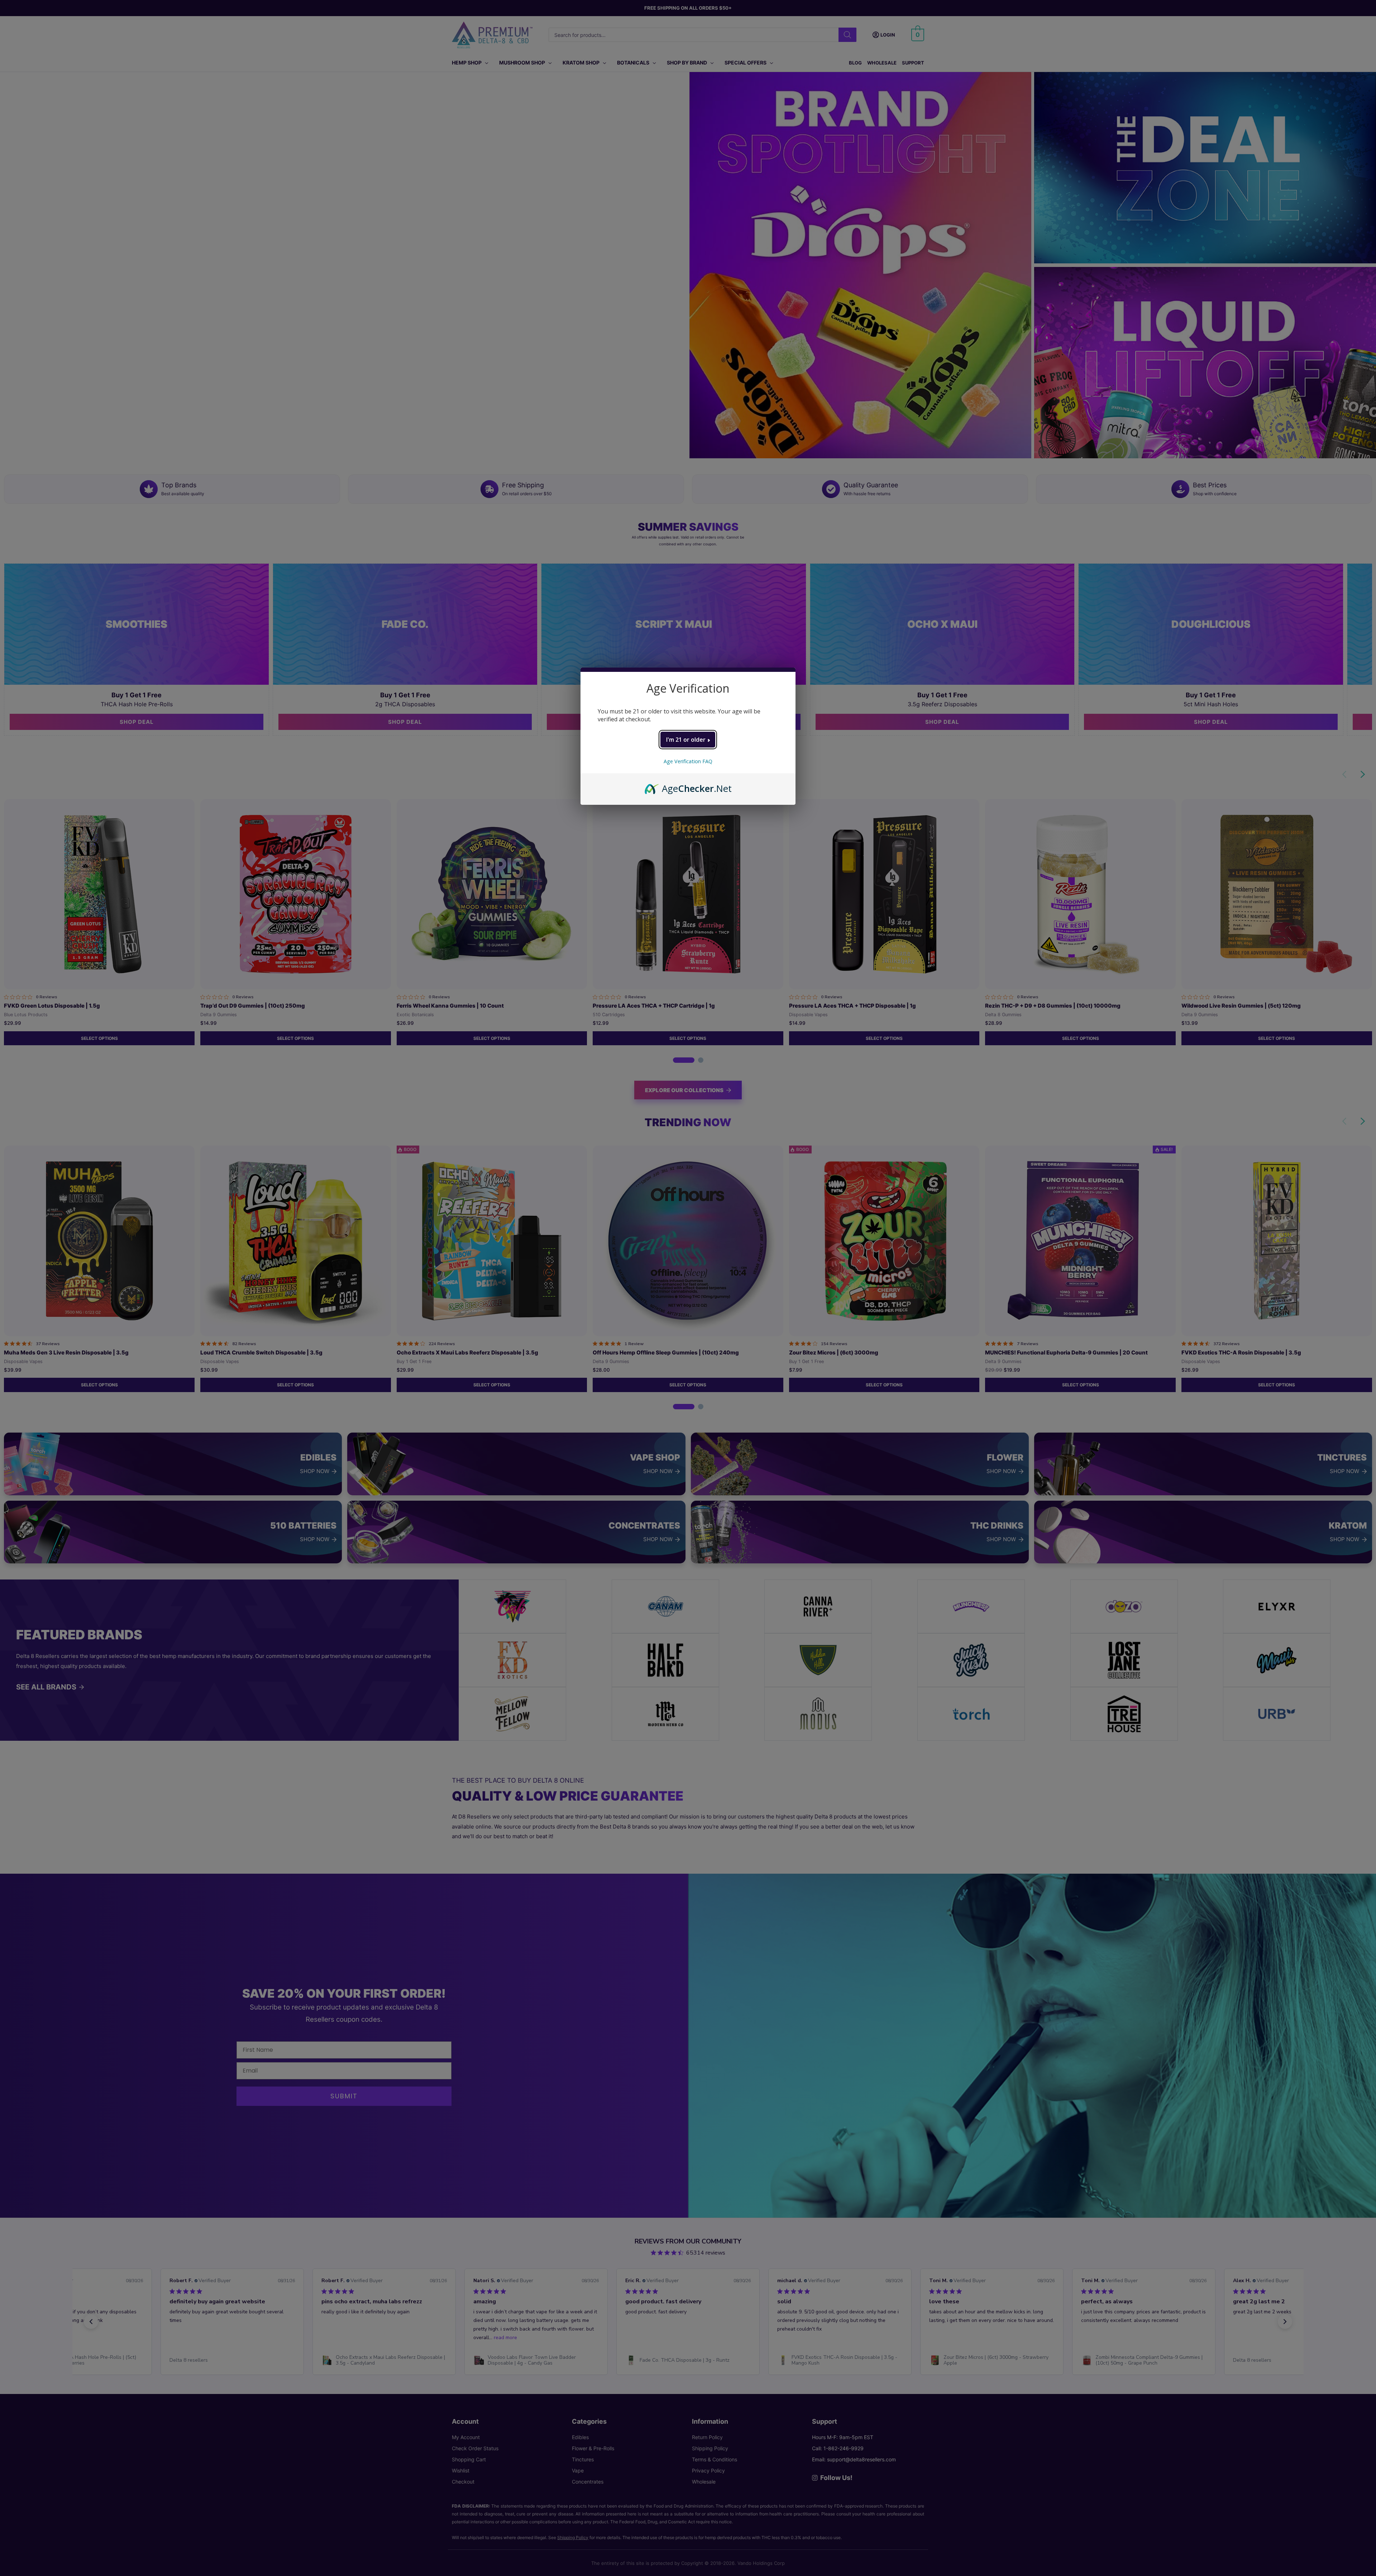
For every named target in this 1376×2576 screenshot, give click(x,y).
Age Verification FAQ (688, 761)
